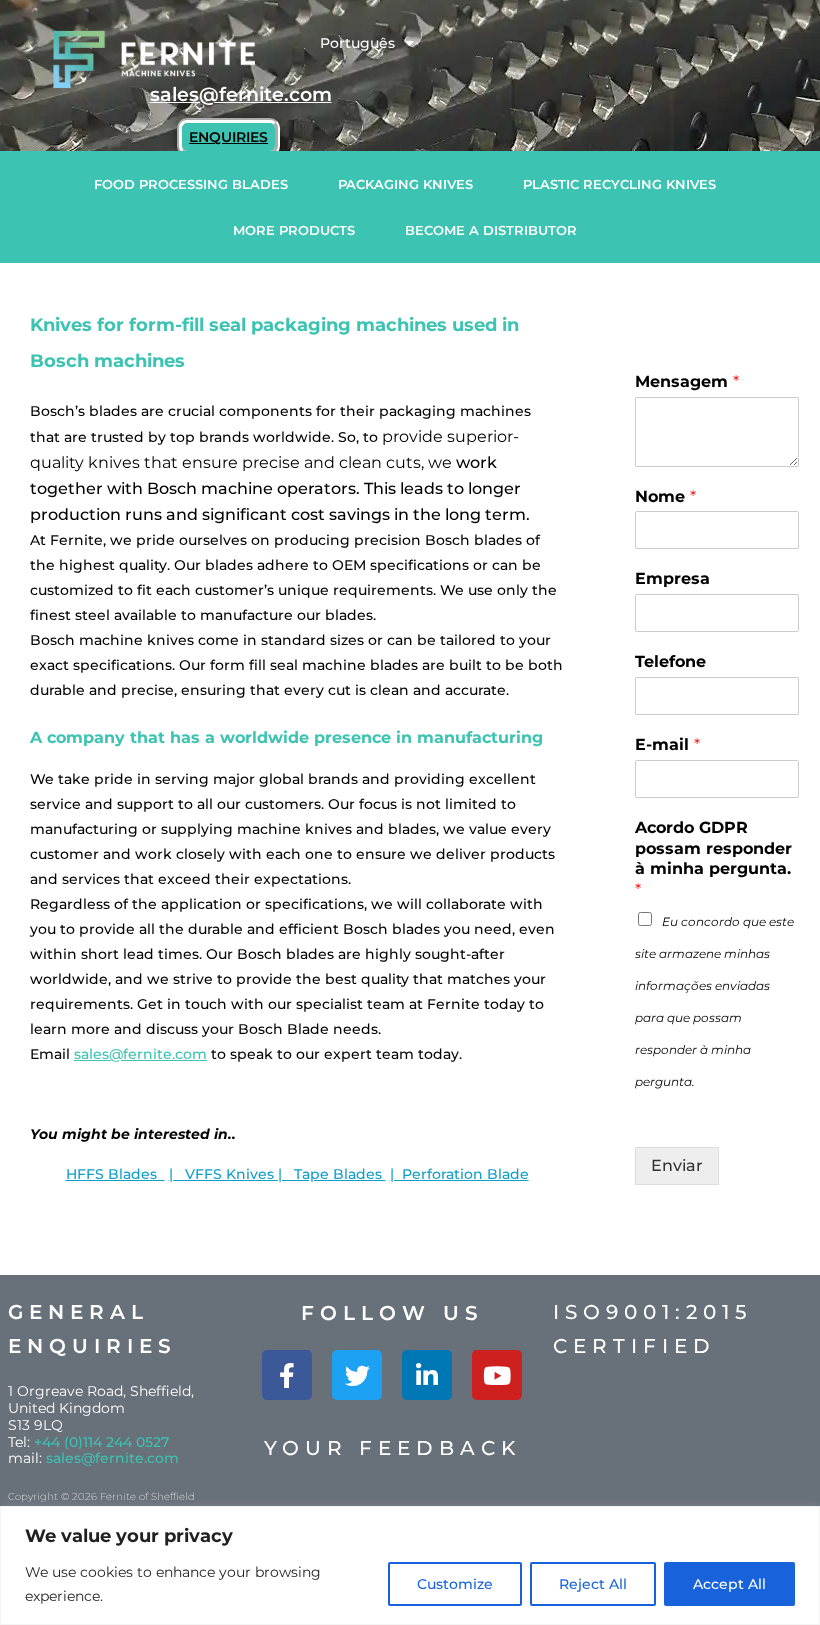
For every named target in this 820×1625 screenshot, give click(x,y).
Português (357, 43)
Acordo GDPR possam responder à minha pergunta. (713, 858)
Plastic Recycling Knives (619, 184)
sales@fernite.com (140, 1054)
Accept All (729, 1584)
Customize (455, 1584)
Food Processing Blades (191, 184)
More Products (294, 230)
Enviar (677, 1165)
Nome (665, 496)
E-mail (667, 744)
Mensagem (687, 381)
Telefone (670, 661)
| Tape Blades (332, 1174)
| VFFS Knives (223, 1174)
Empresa (672, 578)
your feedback (392, 1448)
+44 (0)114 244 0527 (101, 1442)
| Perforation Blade (459, 1174)
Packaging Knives (405, 184)
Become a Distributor (491, 230)
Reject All (593, 1584)
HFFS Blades (115, 1174)
